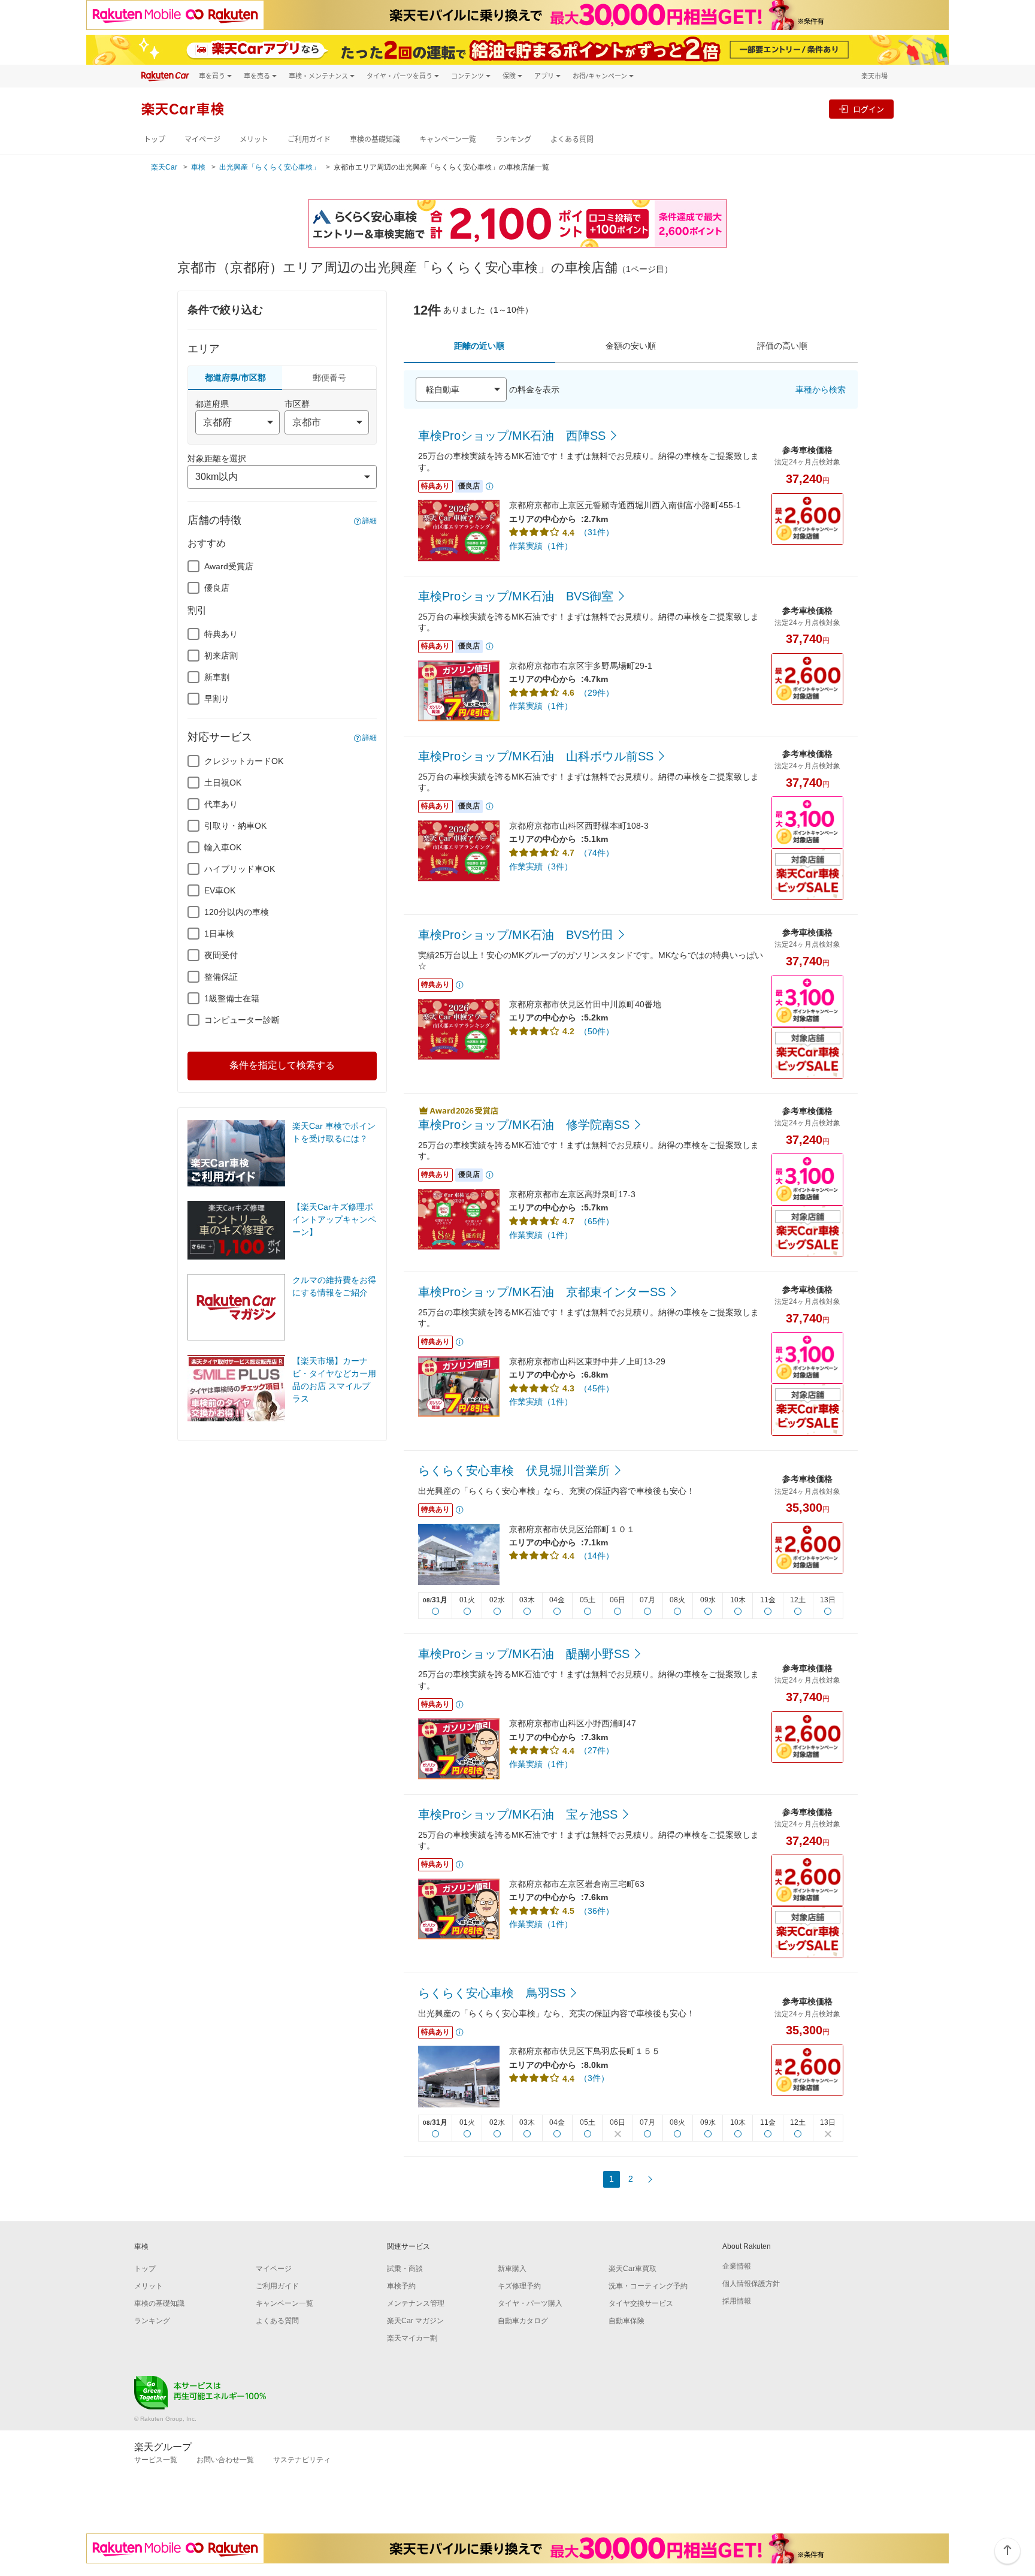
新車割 (217, 677)
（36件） (597, 1911)
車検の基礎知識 (375, 139)
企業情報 (737, 2266)
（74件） (597, 853)
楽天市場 (874, 76)
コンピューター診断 (242, 1020)
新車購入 (512, 2269)
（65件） (597, 1221)
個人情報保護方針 (751, 2284)
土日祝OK (223, 783)
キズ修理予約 (519, 2286)
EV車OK (220, 890)
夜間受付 (221, 955)
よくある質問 (572, 139)
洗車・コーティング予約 (648, 2286)
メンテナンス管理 (416, 2303)
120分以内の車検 (237, 912)
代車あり (221, 804)
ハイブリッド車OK (240, 869)
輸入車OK (223, 847)
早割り (217, 699)
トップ (155, 139)
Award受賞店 (229, 566)
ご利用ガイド (309, 139)
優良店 (217, 588)
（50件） (597, 1031)
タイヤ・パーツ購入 (530, 2303)
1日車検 (219, 934)
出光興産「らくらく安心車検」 (270, 167)
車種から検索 (821, 389)
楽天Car (164, 167)
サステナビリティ (302, 2460)
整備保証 (221, 977)
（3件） (594, 2078)
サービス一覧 (156, 2460)
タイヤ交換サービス (641, 2303)
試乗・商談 (405, 2269)
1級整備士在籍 (232, 998)
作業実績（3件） (541, 866)
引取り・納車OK (235, 826)
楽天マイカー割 (412, 2338)
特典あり (221, 634)
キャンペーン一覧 (448, 139)
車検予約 (401, 2286)
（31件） (597, 532)
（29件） (597, 693)
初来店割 (221, 656)
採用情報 (737, 2301)
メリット (254, 139)
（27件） (597, 1750)
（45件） (597, 1388)
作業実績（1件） (541, 546)
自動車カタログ (523, 2321)
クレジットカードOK (244, 761)
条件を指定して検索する (282, 1065)
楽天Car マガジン (415, 2321)
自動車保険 (627, 2321)
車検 (198, 167)
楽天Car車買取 (632, 2269)
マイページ (202, 139)
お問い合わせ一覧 (225, 2460)
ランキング (513, 139)
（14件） (597, 1556)
